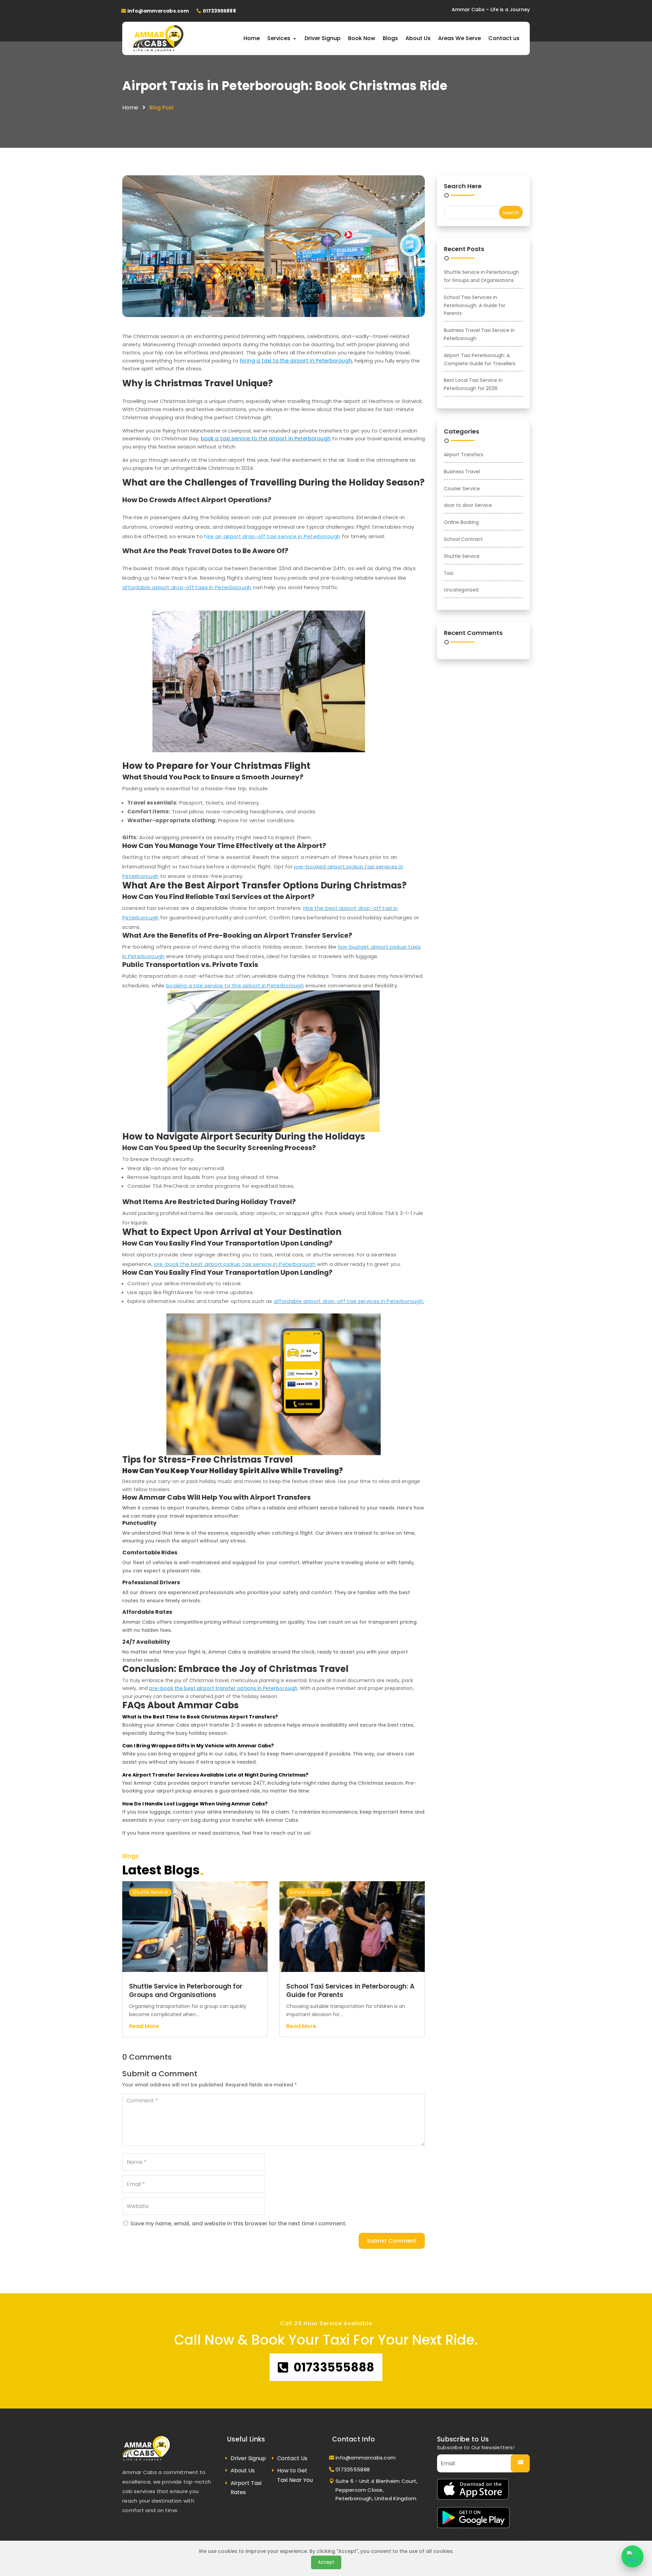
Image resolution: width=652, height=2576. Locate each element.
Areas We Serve (459, 38)
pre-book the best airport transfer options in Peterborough (223, 1688)
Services (279, 38)
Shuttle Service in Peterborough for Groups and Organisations (186, 1991)
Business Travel (462, 472)
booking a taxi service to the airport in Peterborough (235, 985)
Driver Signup (323, 38)
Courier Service (462, 489)
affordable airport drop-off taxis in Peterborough (187, 587)
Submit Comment (392, 2241)
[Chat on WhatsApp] (632, 2556)
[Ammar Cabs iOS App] (473, 2498)
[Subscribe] (520, 2463)
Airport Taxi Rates (246, 2488)
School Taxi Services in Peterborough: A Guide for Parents (350, 1991)
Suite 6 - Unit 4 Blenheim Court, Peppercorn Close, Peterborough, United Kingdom (377, 2490)
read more (144, 2026)
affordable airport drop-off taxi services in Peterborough (349, 1301)
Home (252, 38)
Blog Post (161, 108)
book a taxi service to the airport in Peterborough (266, 438)
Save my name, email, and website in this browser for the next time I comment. (239, 2224)
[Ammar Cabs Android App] (473, 2526)
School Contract (309, 1892)
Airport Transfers (464, 455)
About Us (418, 38)
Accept (326, 2562)
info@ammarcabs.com (158, 11)
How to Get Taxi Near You (295, 2475)
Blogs (390, 38)
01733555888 (219, 11)
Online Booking (461, 522)
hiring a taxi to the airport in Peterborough (296, 361)
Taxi (449, 573)
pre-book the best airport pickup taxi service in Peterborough (235, 1264)
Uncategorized (461, 590)
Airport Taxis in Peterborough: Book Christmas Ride (285, 86)
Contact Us (292, 2458)
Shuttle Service (150, 1892)
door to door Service (468, 505)
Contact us (504, 38)
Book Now (362, 38)
